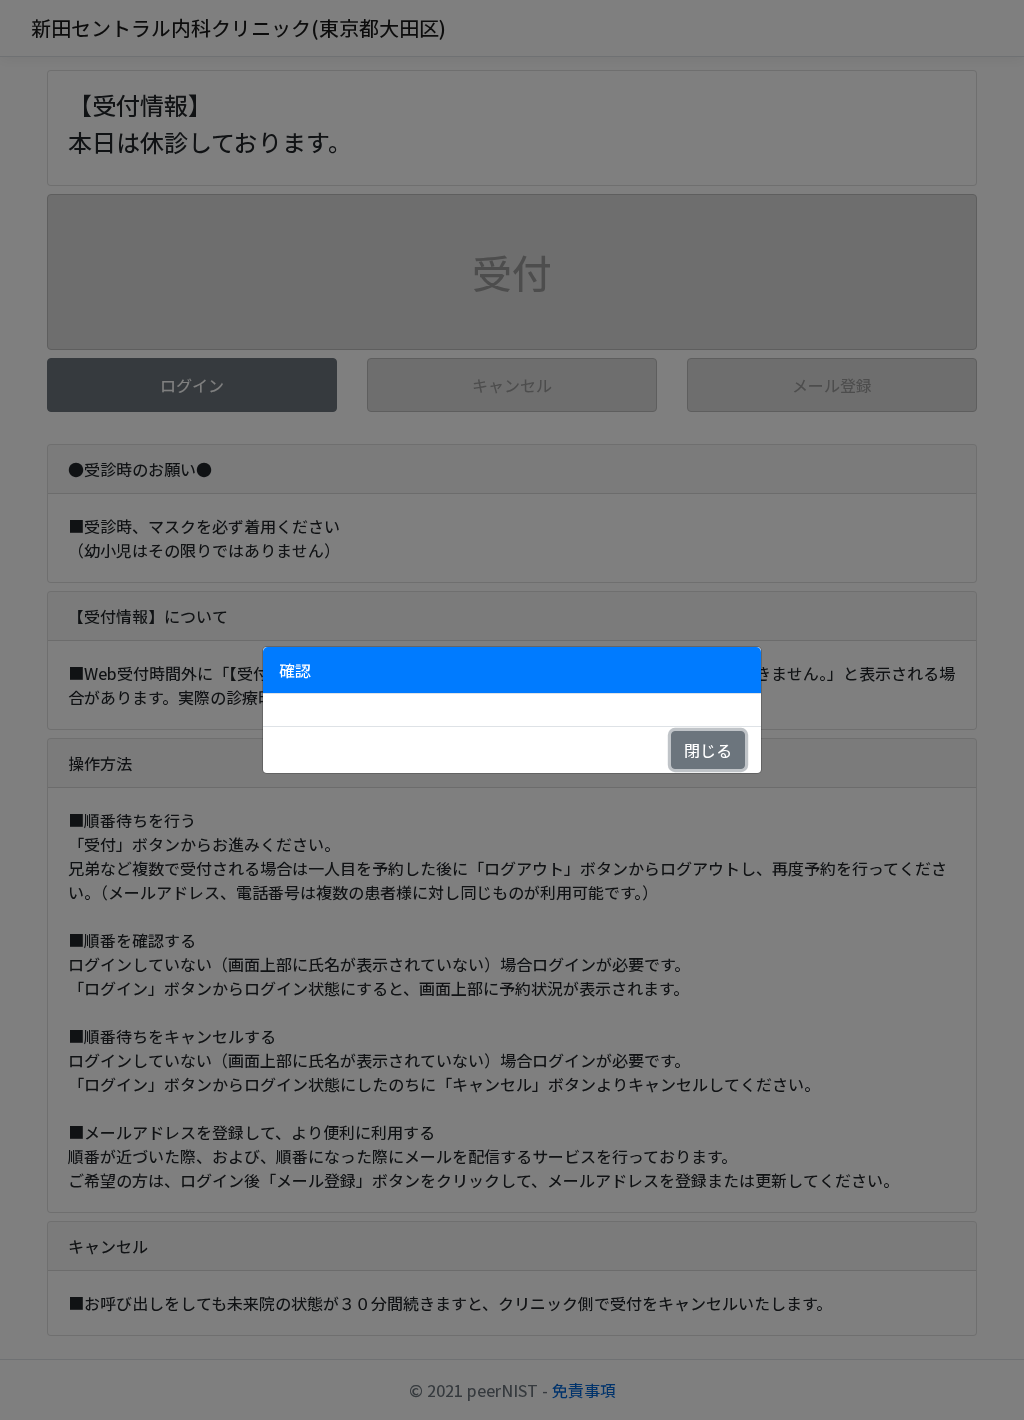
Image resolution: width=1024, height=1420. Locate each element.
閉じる (708, 750)
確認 (295, 670)
